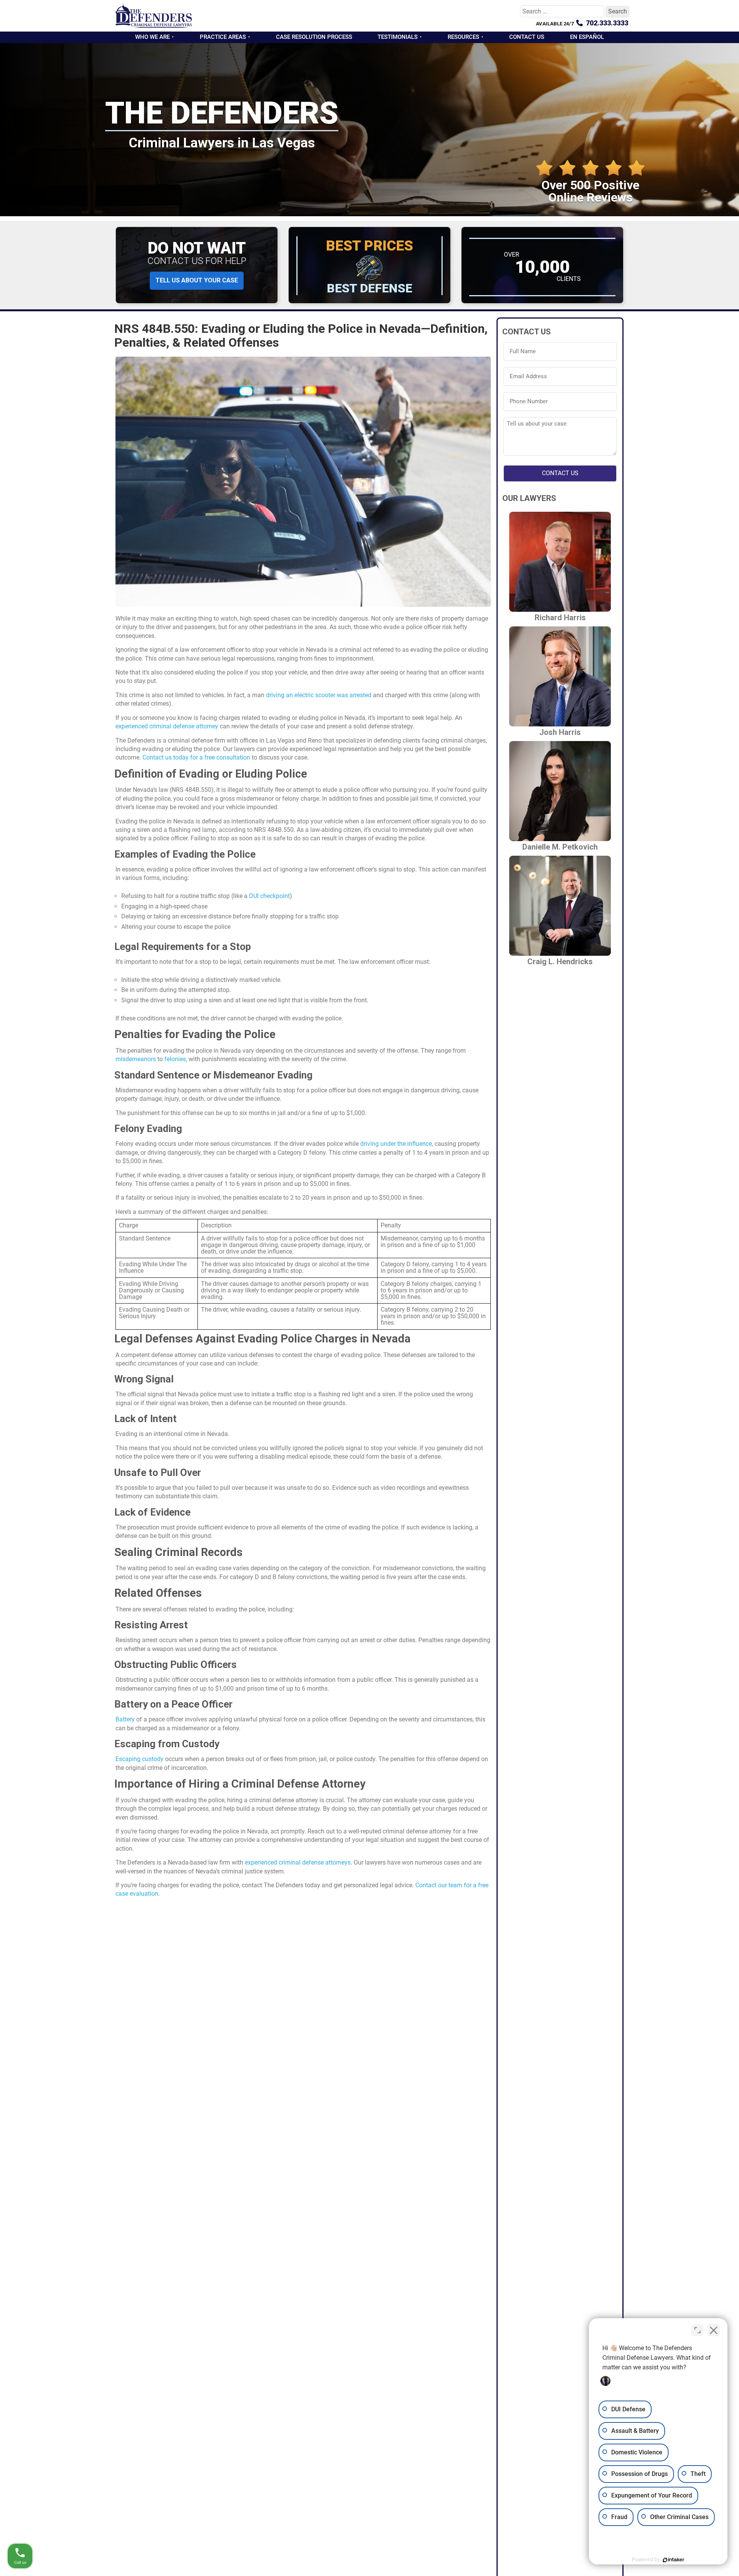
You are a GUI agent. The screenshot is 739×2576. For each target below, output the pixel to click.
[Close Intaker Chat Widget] (714, 2330)
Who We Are (152, 37)
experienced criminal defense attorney (167, 726)
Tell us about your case (197, 280)
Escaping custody (140, 1759)
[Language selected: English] (720, 2570)
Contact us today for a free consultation (196, 757)
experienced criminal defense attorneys (298, 1862)
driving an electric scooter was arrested (319, 695)
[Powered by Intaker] (674, 2560)
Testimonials (398, 37)
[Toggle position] (697, 2330)
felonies (175, 1059)
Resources (463, 37)
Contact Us (527, 37)
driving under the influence (396, 1144)
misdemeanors (136, 1059)
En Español (587, 37)
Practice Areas (223, 37)
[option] (720, 2570)
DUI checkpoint (269, 896)
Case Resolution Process (314, 37)
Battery (125, 1719)
